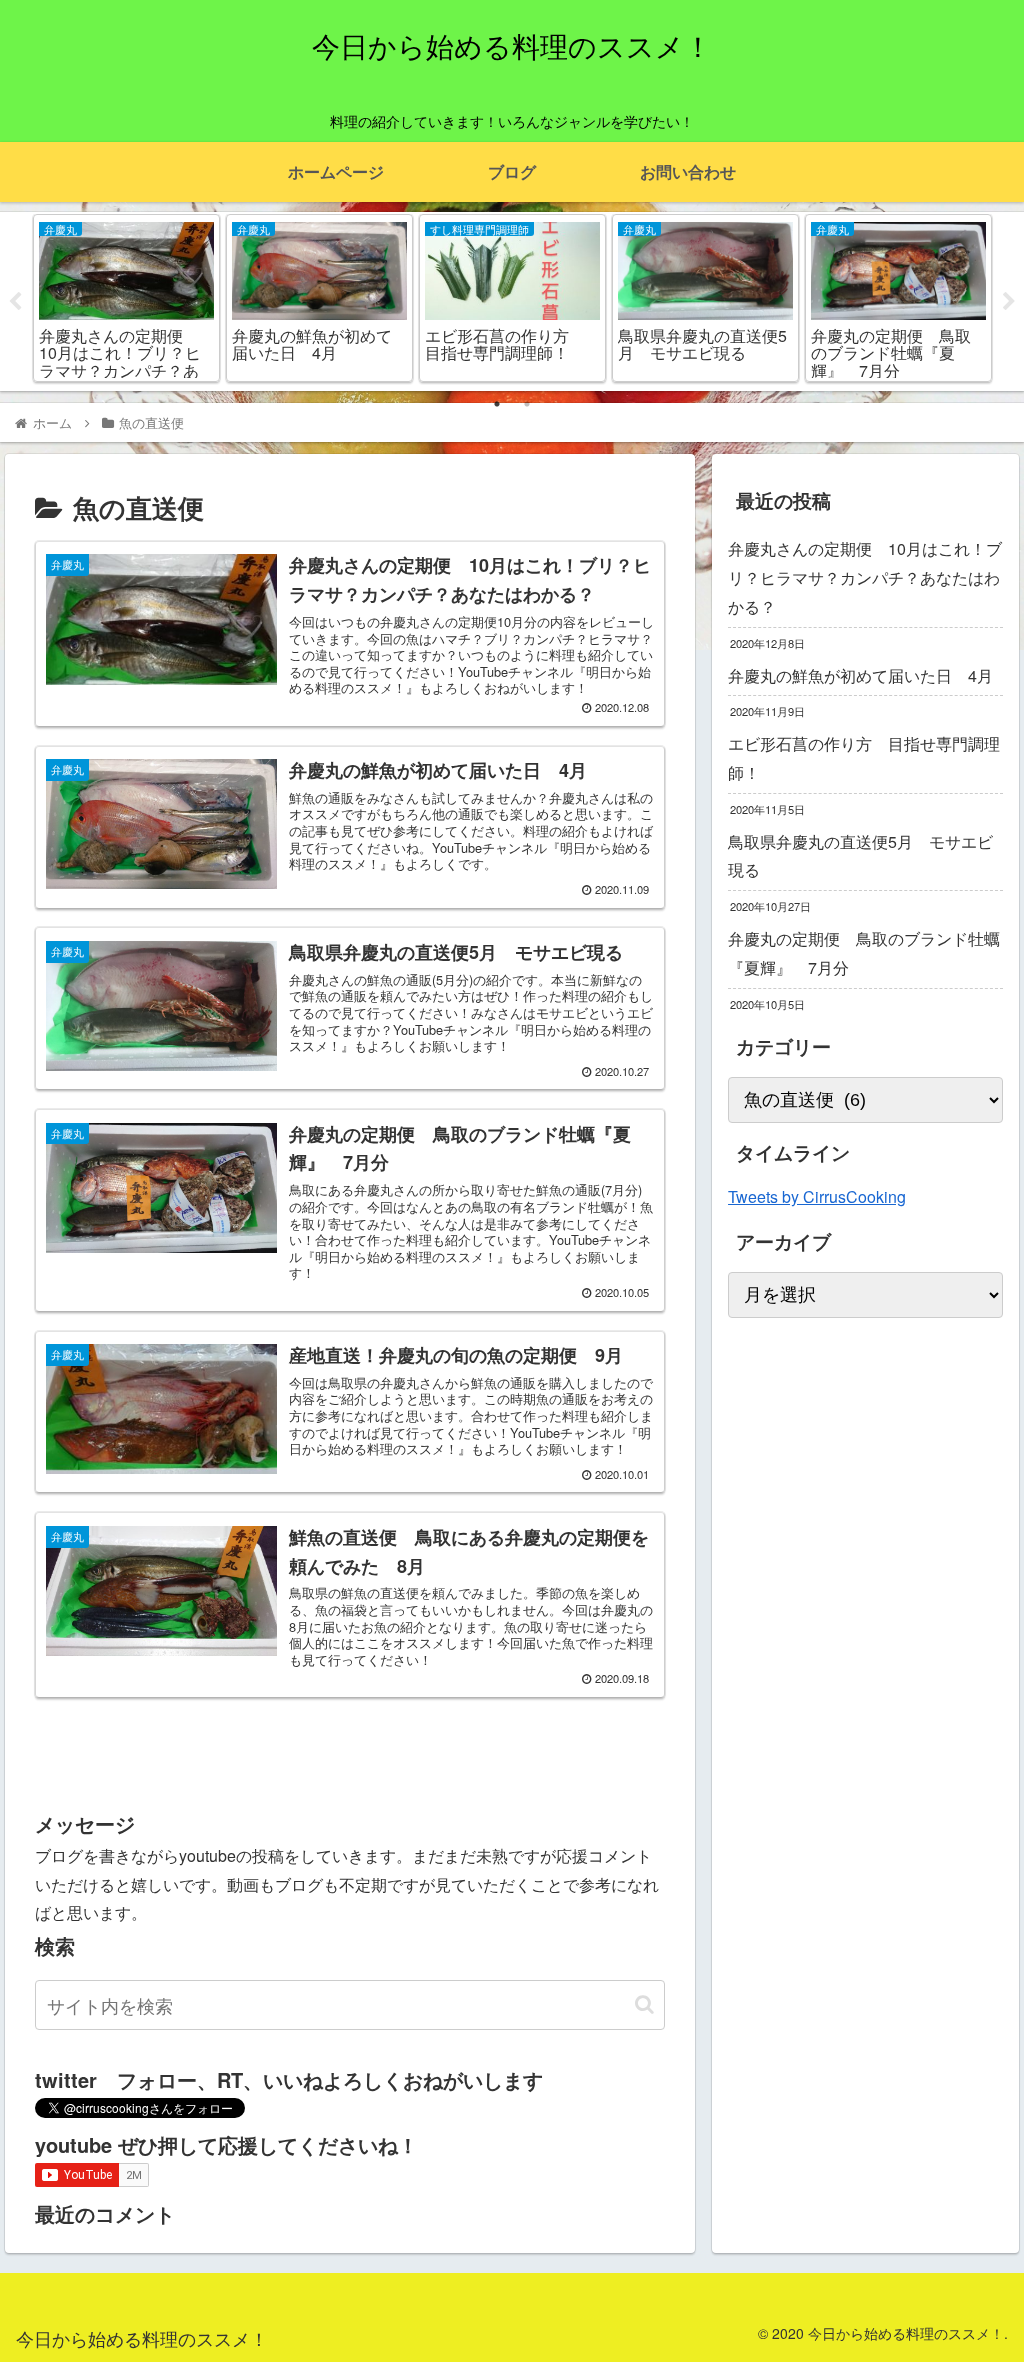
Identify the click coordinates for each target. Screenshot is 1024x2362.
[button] (644, 2004)
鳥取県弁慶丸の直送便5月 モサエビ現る (860, 856)
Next (1009, 302)
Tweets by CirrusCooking (817, 1196)
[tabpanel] (126, 298)
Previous (15, 302)
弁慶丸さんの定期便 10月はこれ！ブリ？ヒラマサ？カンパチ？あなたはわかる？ (865, 577)
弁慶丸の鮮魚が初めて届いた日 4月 (860, 675)
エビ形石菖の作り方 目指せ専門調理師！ (864, 758)
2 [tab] (527, 404)
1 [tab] (497, 404)
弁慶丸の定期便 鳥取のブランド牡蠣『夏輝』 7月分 (864, 953)
